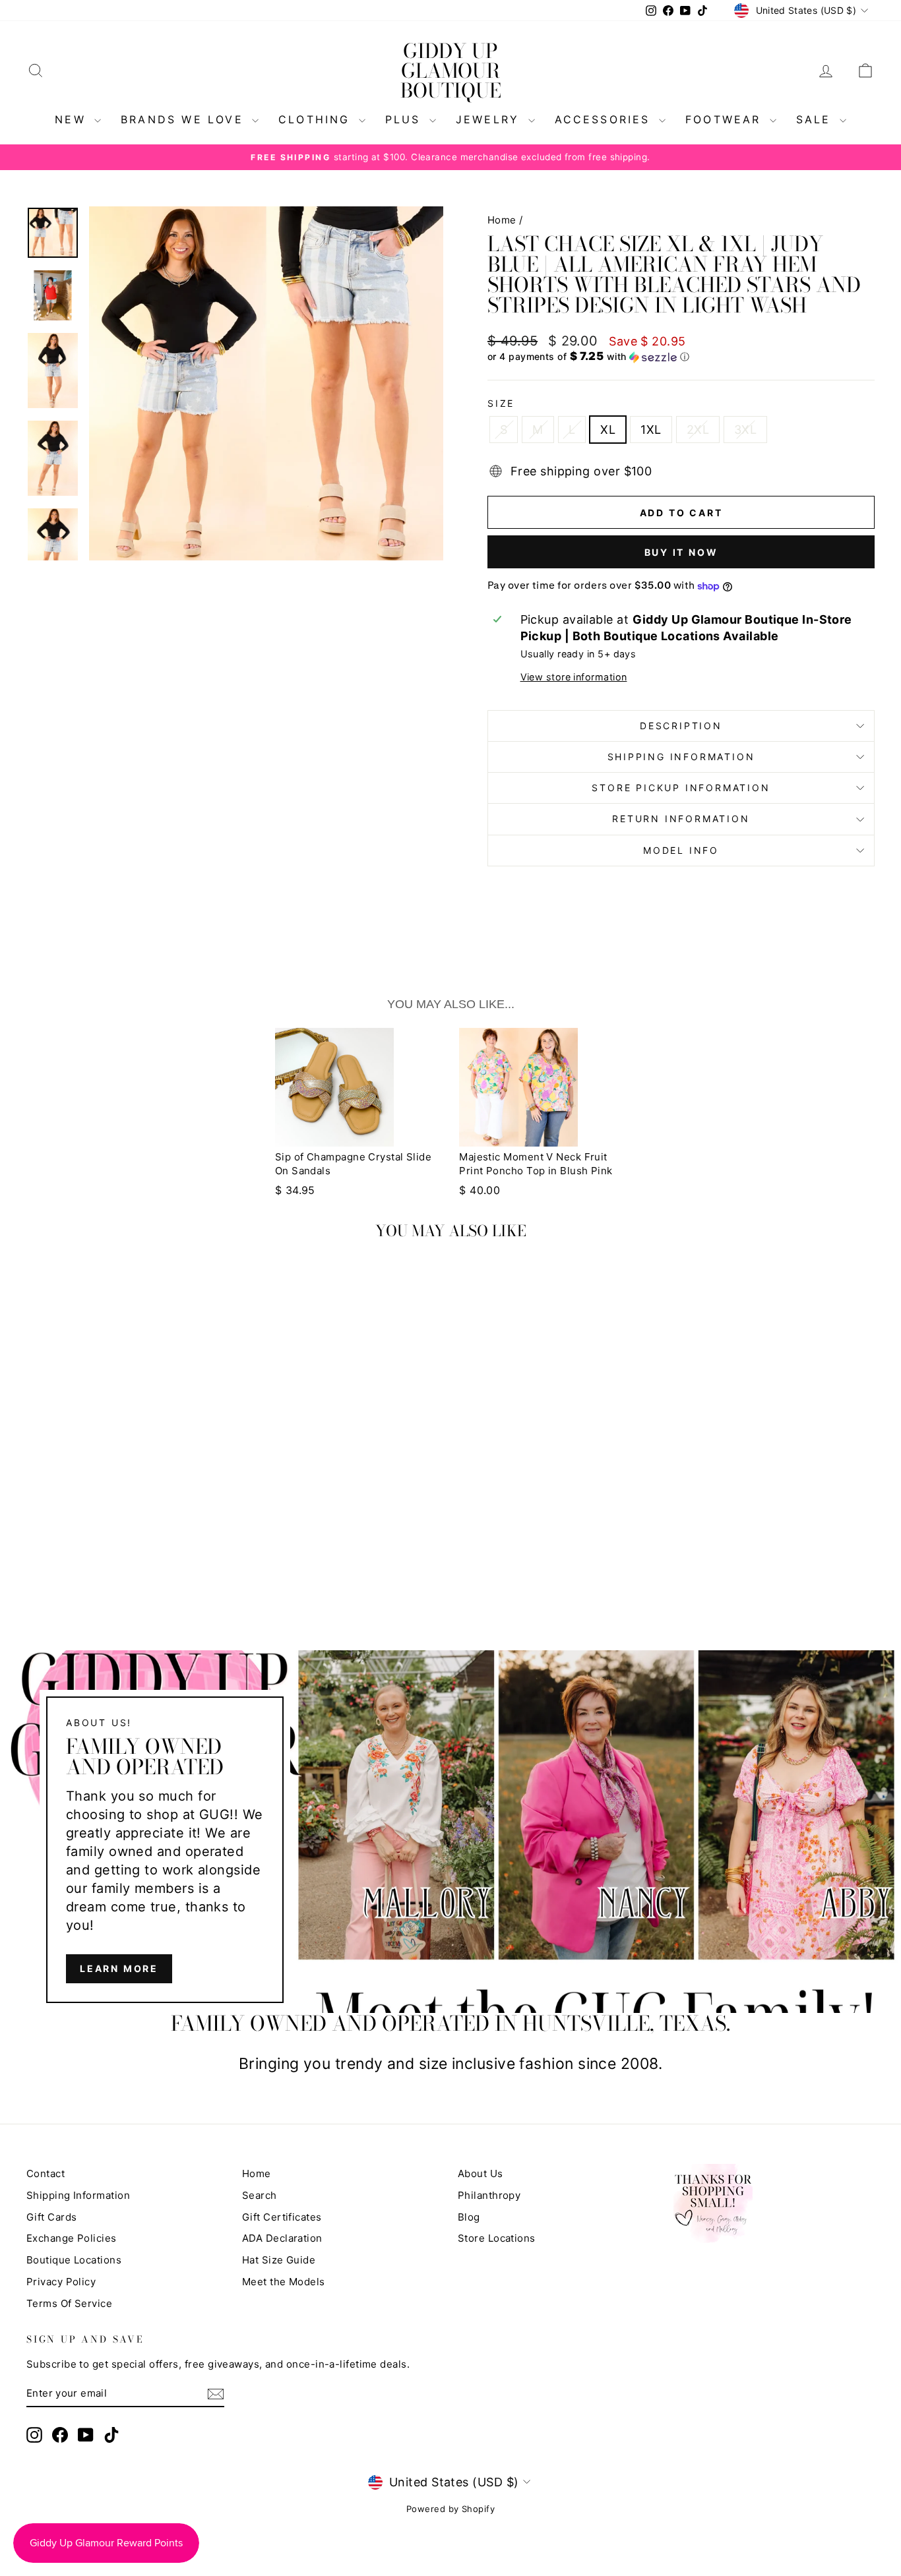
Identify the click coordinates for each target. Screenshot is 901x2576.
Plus (406, 119)
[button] (681, 357)
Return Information (681, 819)
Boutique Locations (74, 2260)
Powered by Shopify (450, 2509)
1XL (651, 430)
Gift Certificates (282, 2217)
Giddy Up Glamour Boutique (451, 71)
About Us (481, 2173)
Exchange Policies (72, 2238)
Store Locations (497, 2238)
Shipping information (681, 757)
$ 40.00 (480, 1190)
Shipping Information (78, 2195)
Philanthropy (489, 2195)
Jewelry (490, 119)
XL (608, 430)
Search (260, 2195)
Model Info (681, 850)
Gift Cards (52, 2217)
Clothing (317, 119)
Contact (46, 2173)
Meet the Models (284, 2282)
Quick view (127, 1457)
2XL (698, 430)
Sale (816, 119)
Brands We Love (185, 119)
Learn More (119, 1968)
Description (681, 726)
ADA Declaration (282, 2238)
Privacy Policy (61, 2282)
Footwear (726, 119)
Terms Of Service (69, 2303)
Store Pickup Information (681, 788)
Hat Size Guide (279, 2260)
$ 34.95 (295, 1190)
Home (502, 220)
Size (501, 403)
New (73, 119)
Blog (469, 2217)
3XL (745, 430)
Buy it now (681, 552)
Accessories (605, 119)
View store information (574, 677)
